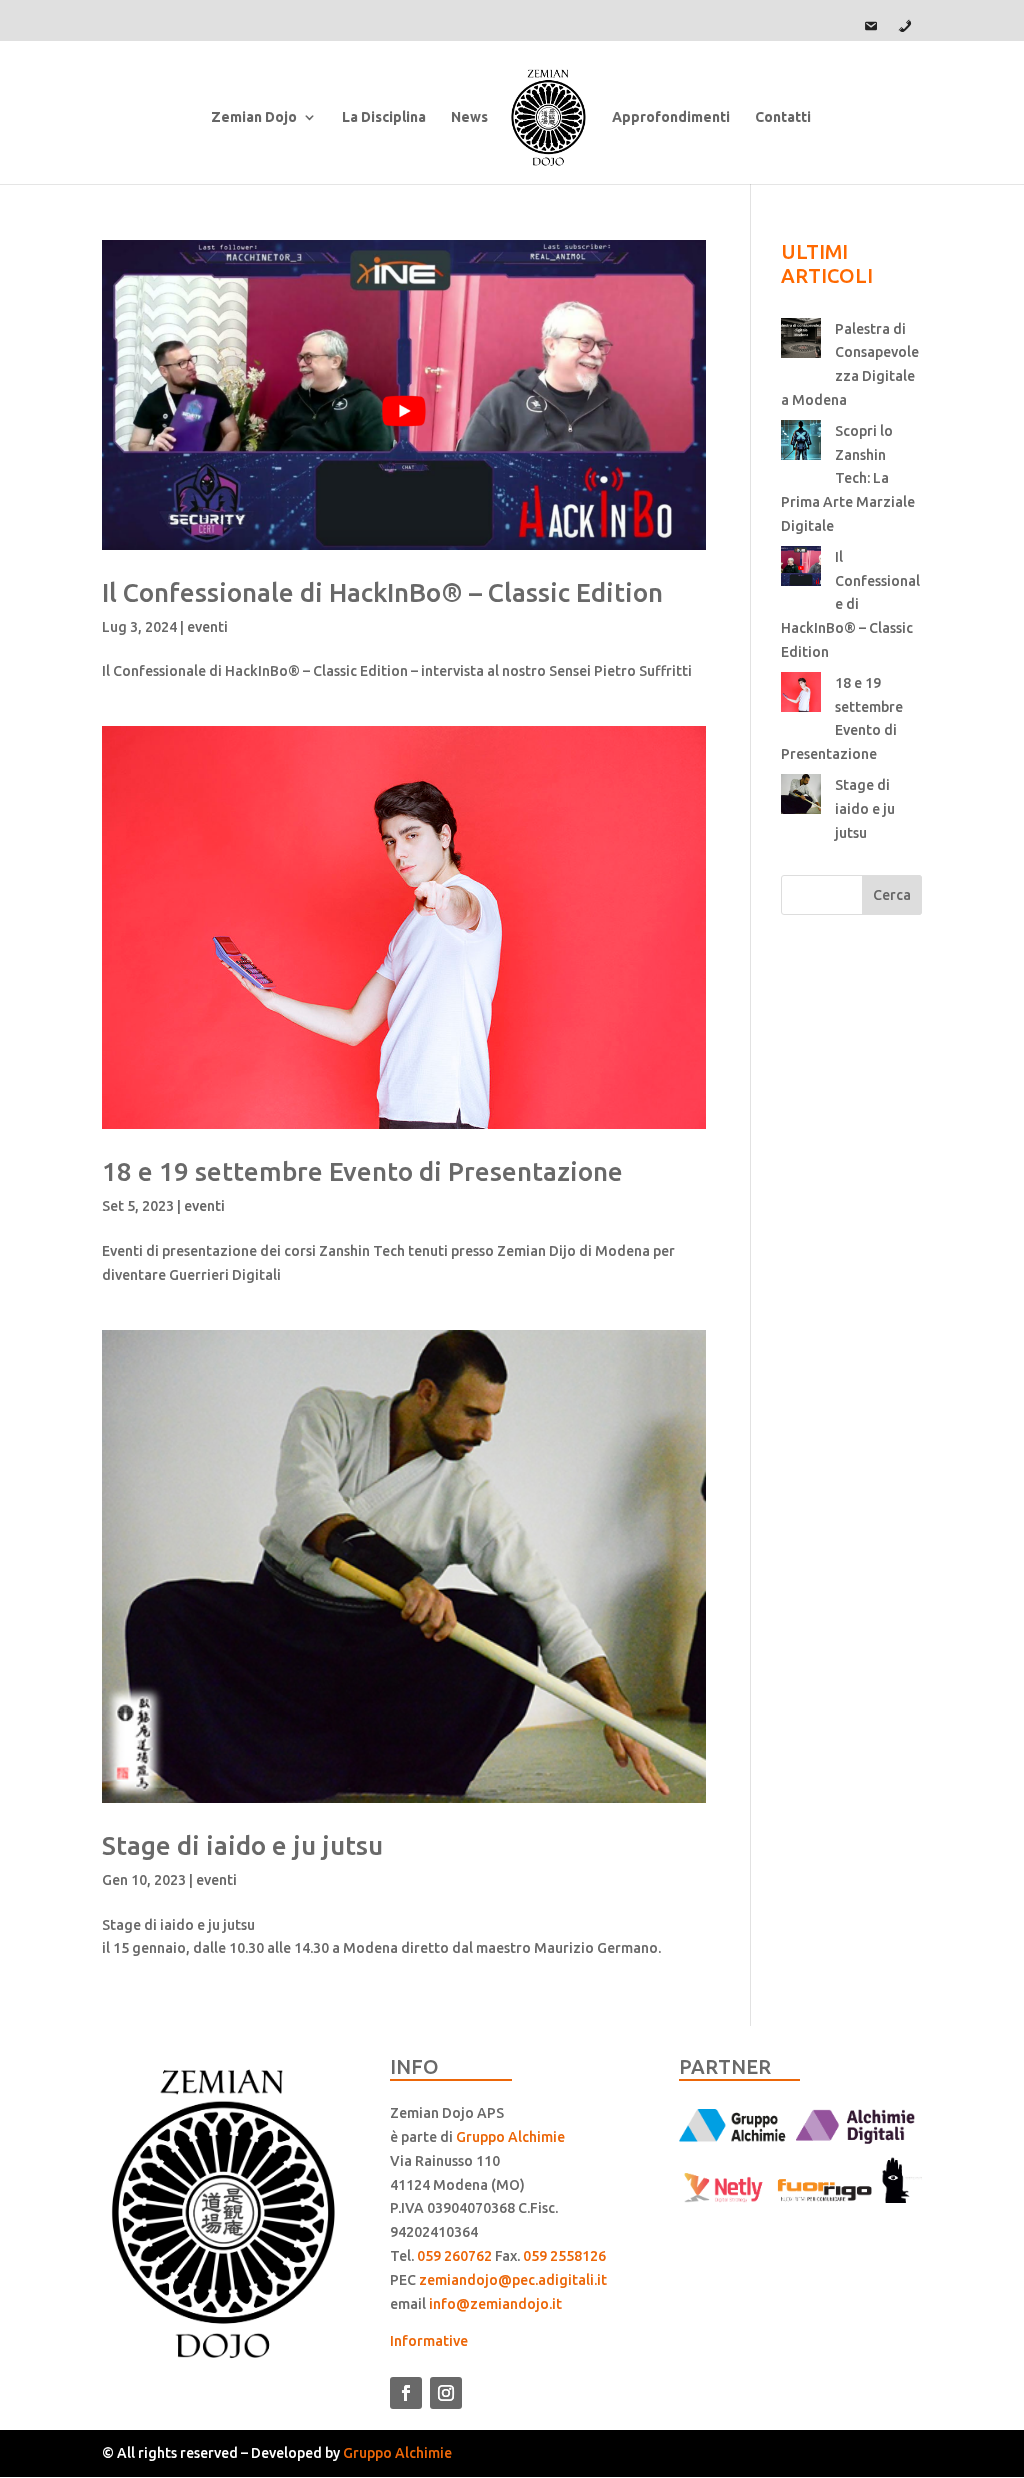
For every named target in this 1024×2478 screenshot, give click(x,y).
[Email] (871, 26)
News (469, 117)
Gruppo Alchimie (510, 2137)
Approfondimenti (671, 117)
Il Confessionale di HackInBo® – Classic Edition (382, 592)
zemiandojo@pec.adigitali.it (513, 2280)
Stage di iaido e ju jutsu (242, 1845)
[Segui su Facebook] (406, 2393)
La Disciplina (384, 117)
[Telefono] (905, 26)
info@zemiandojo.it (495, 2304)
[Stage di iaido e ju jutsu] (801, 798)
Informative (429, 2341)
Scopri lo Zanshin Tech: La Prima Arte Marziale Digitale (848, 478)
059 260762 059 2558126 (511, 2256)
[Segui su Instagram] (446, 2393)
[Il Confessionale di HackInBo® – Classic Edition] (801, 570)
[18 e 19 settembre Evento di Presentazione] (801, 696)
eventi (207, 627)
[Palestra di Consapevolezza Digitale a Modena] (801, 342)
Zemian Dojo (254, 117)
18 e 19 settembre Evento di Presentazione (362, 1171)
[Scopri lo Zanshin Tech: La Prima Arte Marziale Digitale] (801, 444)
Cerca (892, 895)
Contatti (783, 117)
